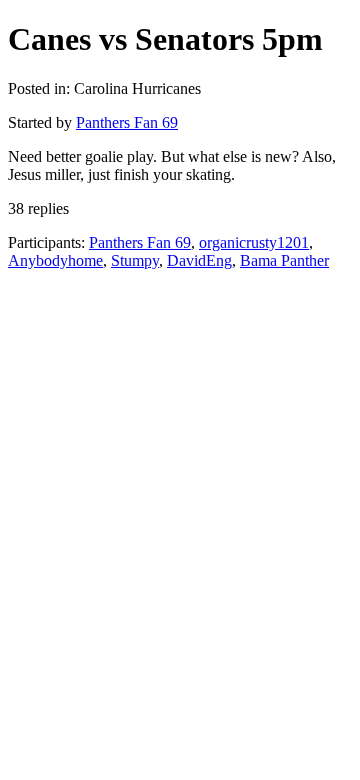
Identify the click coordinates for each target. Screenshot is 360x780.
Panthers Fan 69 (127, 122)
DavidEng (199, 260)
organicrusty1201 (254, 242)
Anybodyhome (55, 260)
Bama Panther (284, 260)
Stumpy (135, 260)
